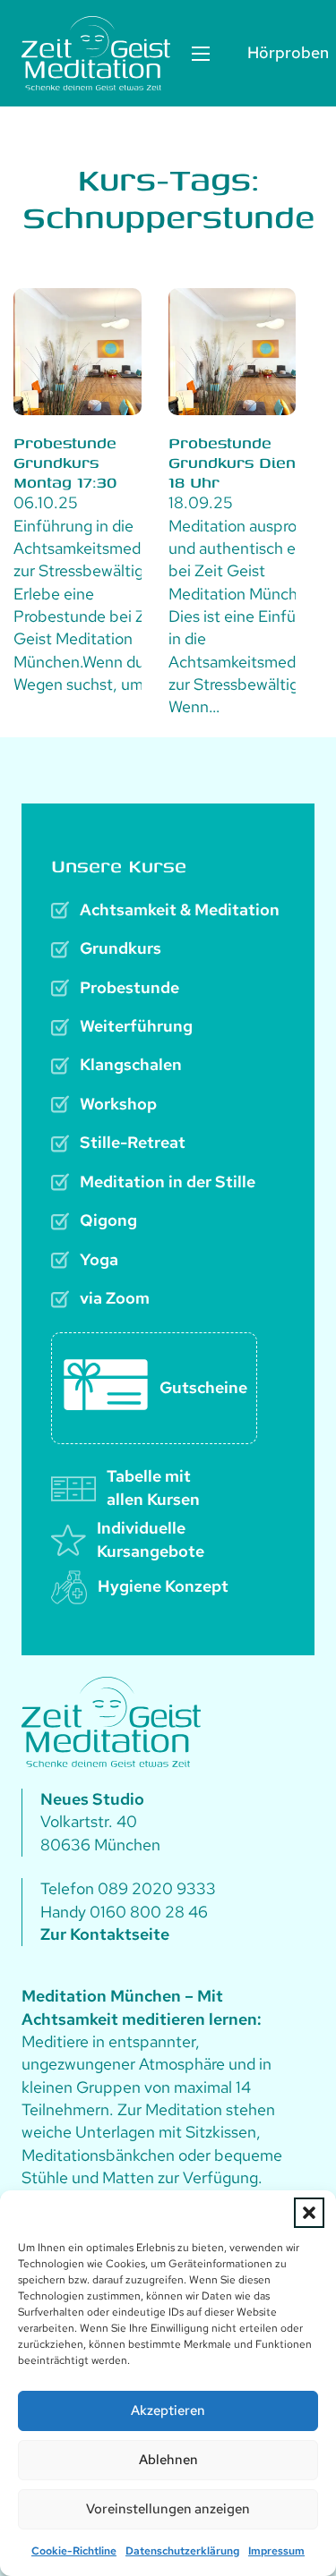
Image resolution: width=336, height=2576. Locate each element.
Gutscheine (203, 1388)
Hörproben (281, 53)
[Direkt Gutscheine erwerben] (106, 1388)
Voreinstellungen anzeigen (168, 2509)
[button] (309, 2213)
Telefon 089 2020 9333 (128, 1889)
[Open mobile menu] (201, 54)
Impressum (276, 2551)
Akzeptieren (168, 2410)
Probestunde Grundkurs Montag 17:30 (65, 462)
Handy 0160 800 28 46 (124, 1912)
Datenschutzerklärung (182, 2551)
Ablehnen (168, 2460)
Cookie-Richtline (74, 2551)
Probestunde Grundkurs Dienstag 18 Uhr (249, 462)
